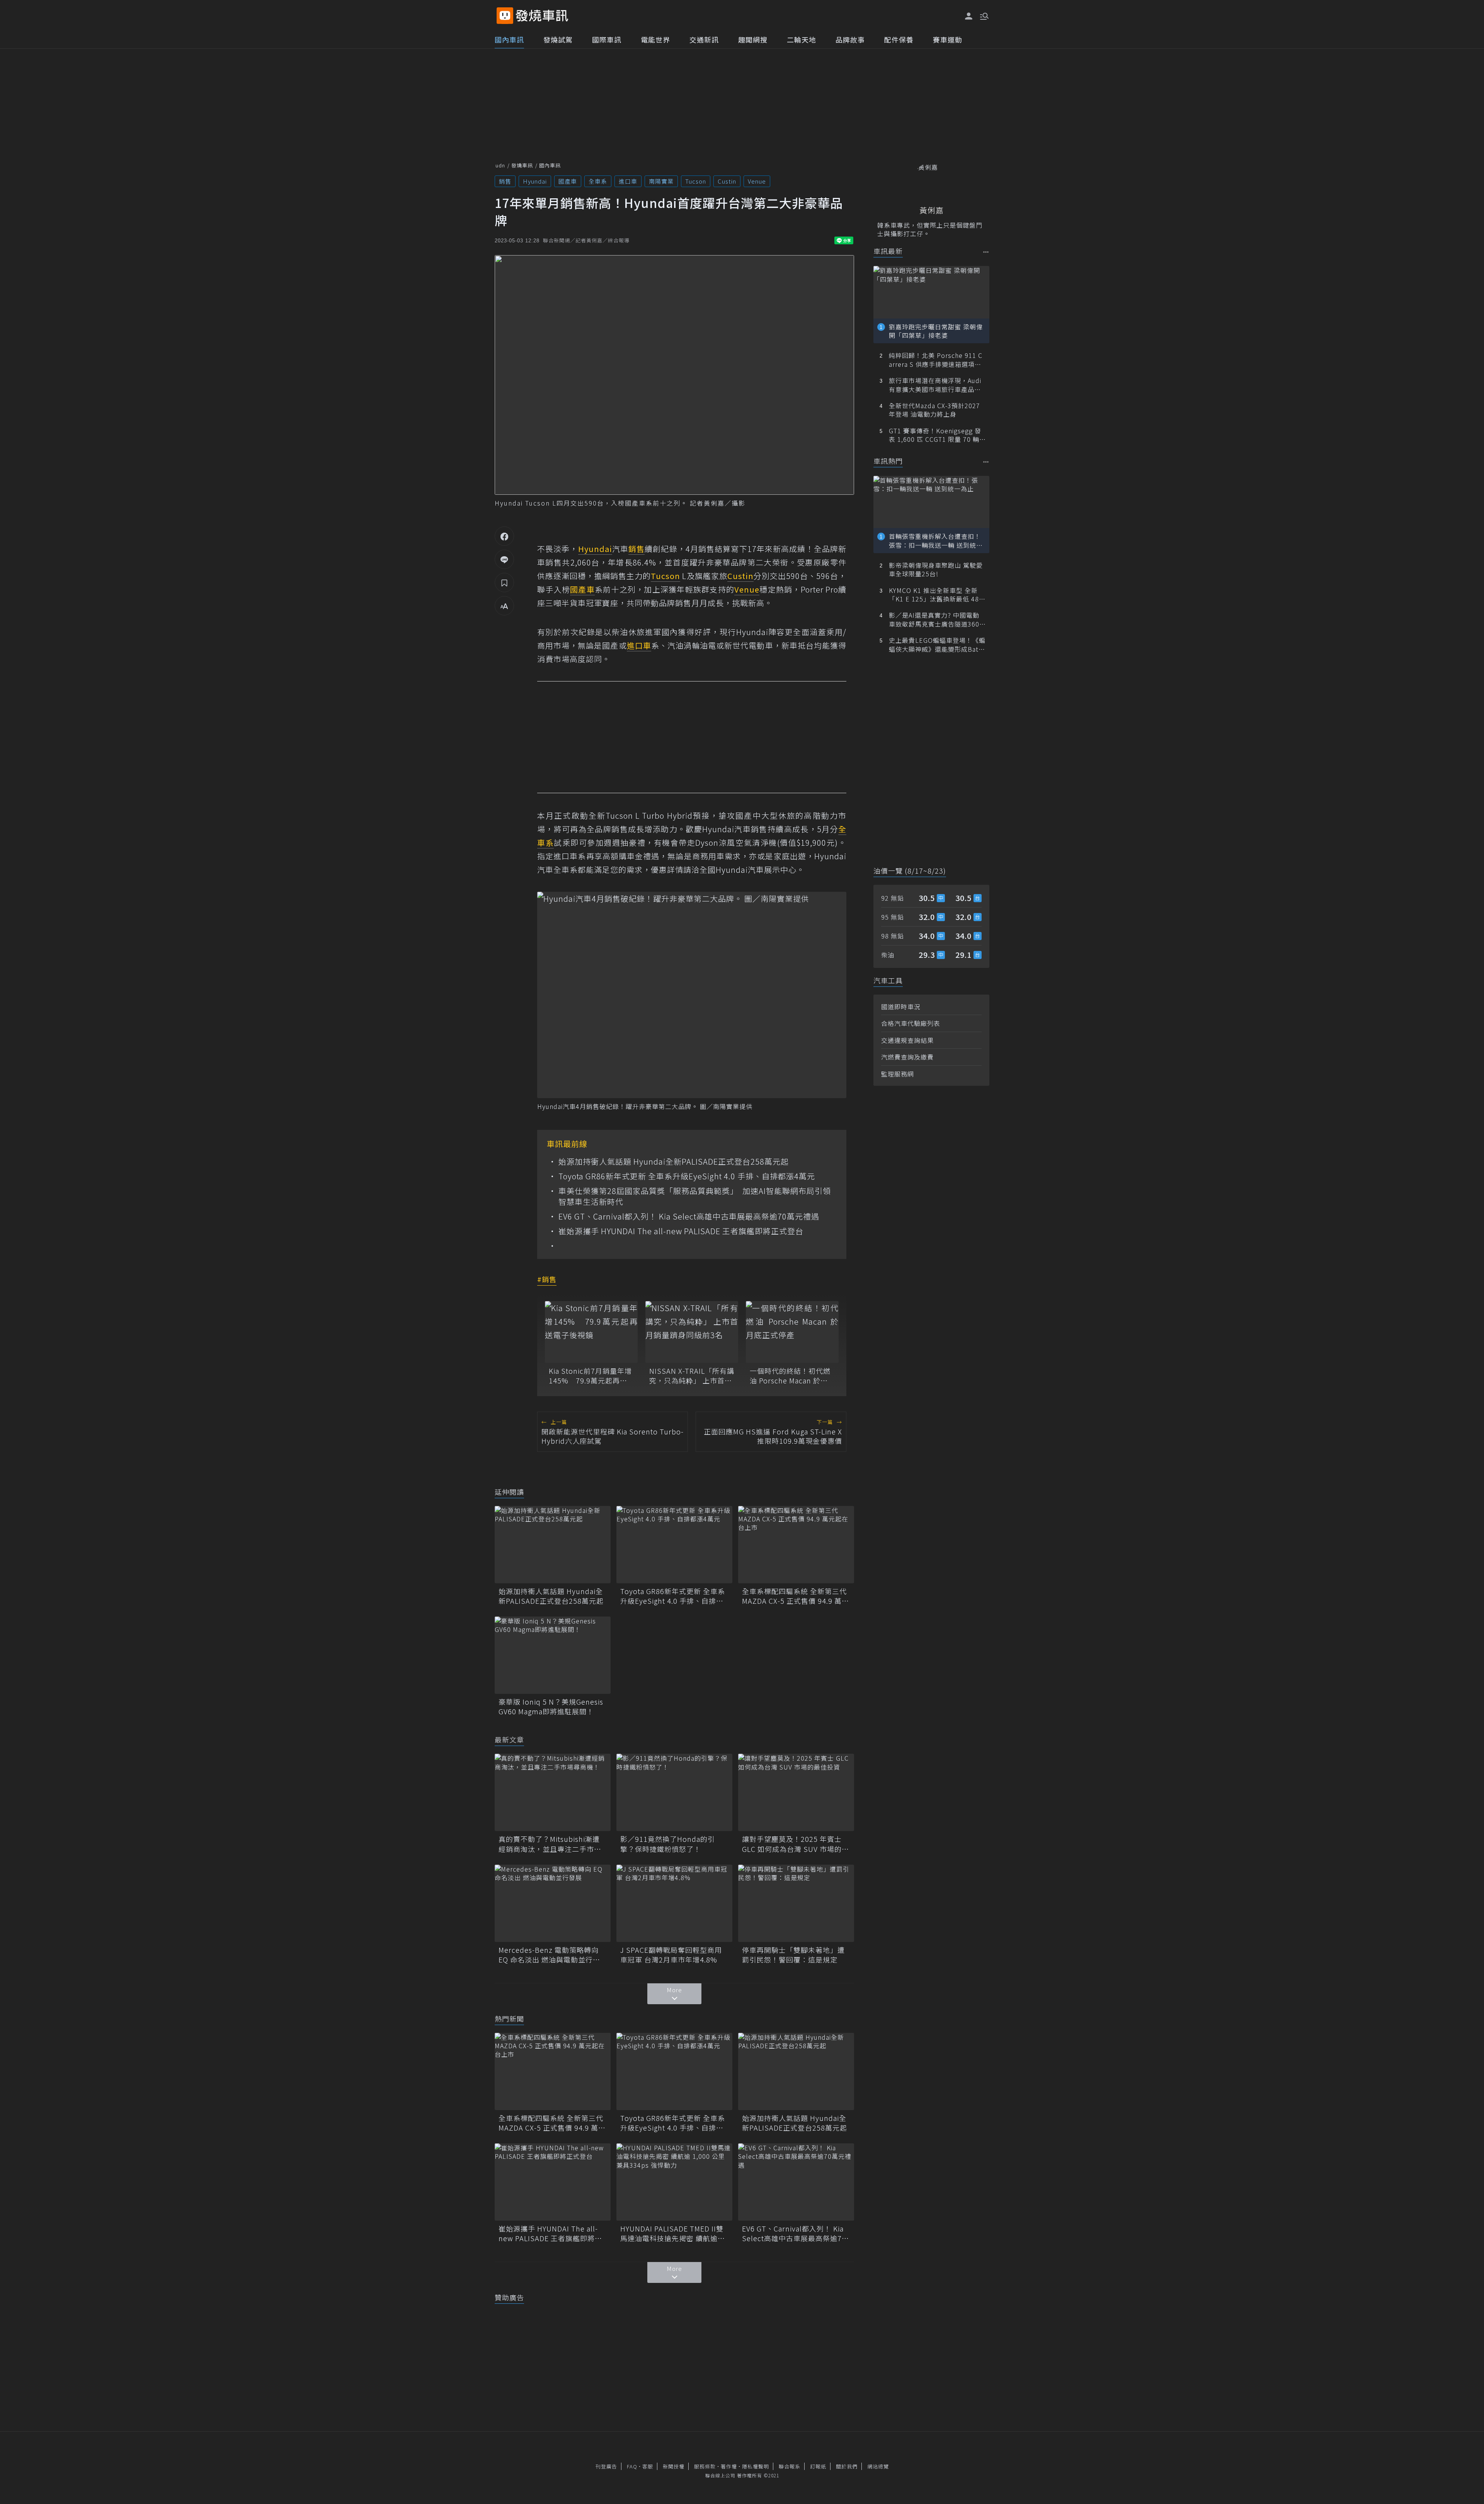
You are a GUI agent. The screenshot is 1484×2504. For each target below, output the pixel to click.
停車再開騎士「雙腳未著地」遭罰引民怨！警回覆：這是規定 (793, 1955)
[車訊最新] (986, 252)
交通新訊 (704, 39)
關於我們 (847, 2466)
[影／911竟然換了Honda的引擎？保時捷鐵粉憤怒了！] (674, 1792)
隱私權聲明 (756, 2466)
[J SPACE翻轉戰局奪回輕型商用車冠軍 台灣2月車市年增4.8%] (674, 1903)
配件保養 (899, 39)
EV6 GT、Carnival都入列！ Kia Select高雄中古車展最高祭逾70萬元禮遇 (689, 1216)
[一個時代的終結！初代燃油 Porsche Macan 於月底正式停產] (792, 1332)
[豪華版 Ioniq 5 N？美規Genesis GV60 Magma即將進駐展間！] (553, 1655)
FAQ (632, 2466)
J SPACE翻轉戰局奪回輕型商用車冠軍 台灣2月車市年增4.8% (671, 1955)
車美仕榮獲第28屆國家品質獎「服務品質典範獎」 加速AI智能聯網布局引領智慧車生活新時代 (695, 1196)
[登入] (969, 16)
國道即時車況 (901, 1007)
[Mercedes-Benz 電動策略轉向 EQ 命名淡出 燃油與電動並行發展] (553, 1903)
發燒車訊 (522, 165)
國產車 (568, 181)
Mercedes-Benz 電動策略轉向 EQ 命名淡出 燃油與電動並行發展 (549, 1955)
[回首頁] (542, 16)
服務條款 (705, 2466)
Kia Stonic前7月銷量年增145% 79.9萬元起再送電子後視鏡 (590, 1376)
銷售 (505, 181)
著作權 (729, 2466)
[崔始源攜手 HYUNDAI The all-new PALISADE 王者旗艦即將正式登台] (553, 2182)
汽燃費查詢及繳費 (907, 1057)
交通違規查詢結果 (907, 1040)
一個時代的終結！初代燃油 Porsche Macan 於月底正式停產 (790, 1376)
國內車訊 (509, 39)
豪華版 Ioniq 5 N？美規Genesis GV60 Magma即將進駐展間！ (551, 1707)
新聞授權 (674, 2466)
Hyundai (535, 181)
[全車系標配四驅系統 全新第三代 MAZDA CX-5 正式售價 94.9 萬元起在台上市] (796, 1545)
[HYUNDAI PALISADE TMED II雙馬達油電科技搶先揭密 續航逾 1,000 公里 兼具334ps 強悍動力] (674, 2182)
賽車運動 (948, 39)
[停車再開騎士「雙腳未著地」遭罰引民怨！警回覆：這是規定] (796, 1903)
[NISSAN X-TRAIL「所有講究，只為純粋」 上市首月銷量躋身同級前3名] (692, 1332)
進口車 (628, 181)
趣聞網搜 (753, 39)
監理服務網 (898, 1074)
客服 (648, 2466)
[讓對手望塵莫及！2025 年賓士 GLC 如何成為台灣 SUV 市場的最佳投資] (796, 1792)
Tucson (696, 181)
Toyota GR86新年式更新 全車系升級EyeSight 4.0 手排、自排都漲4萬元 (687, 1176)
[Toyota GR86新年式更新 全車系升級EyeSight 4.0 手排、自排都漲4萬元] (674, 1545)
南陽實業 (661, 181)
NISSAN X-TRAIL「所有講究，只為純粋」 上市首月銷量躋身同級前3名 (692, 1376)
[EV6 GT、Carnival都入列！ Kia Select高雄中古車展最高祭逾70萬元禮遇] (796, 2182)
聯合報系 (790, 2466)
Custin (727, 181)
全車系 (598, 181)
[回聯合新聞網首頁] (505, 16)
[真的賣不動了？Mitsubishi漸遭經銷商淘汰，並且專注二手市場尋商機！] (553, 1792)
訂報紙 (818, 2466)
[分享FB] (504, 536)
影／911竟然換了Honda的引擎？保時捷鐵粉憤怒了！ (668, 1844)
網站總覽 (878, 2466)
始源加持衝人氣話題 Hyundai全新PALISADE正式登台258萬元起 (674, 1162)
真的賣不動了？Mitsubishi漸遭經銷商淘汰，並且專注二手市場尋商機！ (550, 1844)
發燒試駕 (558, 39)
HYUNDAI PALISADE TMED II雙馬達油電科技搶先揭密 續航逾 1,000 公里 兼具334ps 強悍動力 (673, 2233)
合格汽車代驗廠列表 (911, 1023)
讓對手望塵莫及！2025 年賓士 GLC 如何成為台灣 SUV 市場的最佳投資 (796, 1844)
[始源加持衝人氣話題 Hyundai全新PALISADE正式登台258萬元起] (553, 1545)
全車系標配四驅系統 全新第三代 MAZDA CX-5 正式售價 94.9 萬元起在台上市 (796, 1596)
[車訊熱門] (986, 462)
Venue (757, 181)
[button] (984, 15)
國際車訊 (607, 39)
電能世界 (655, 39)
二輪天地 (802, 39)
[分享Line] (504, 559)
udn (500, 165)
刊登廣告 (606, 2466)
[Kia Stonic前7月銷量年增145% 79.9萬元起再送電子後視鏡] (591, 1332)
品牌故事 (850, 39)
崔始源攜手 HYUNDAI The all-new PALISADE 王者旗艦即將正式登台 (681, 1231)
